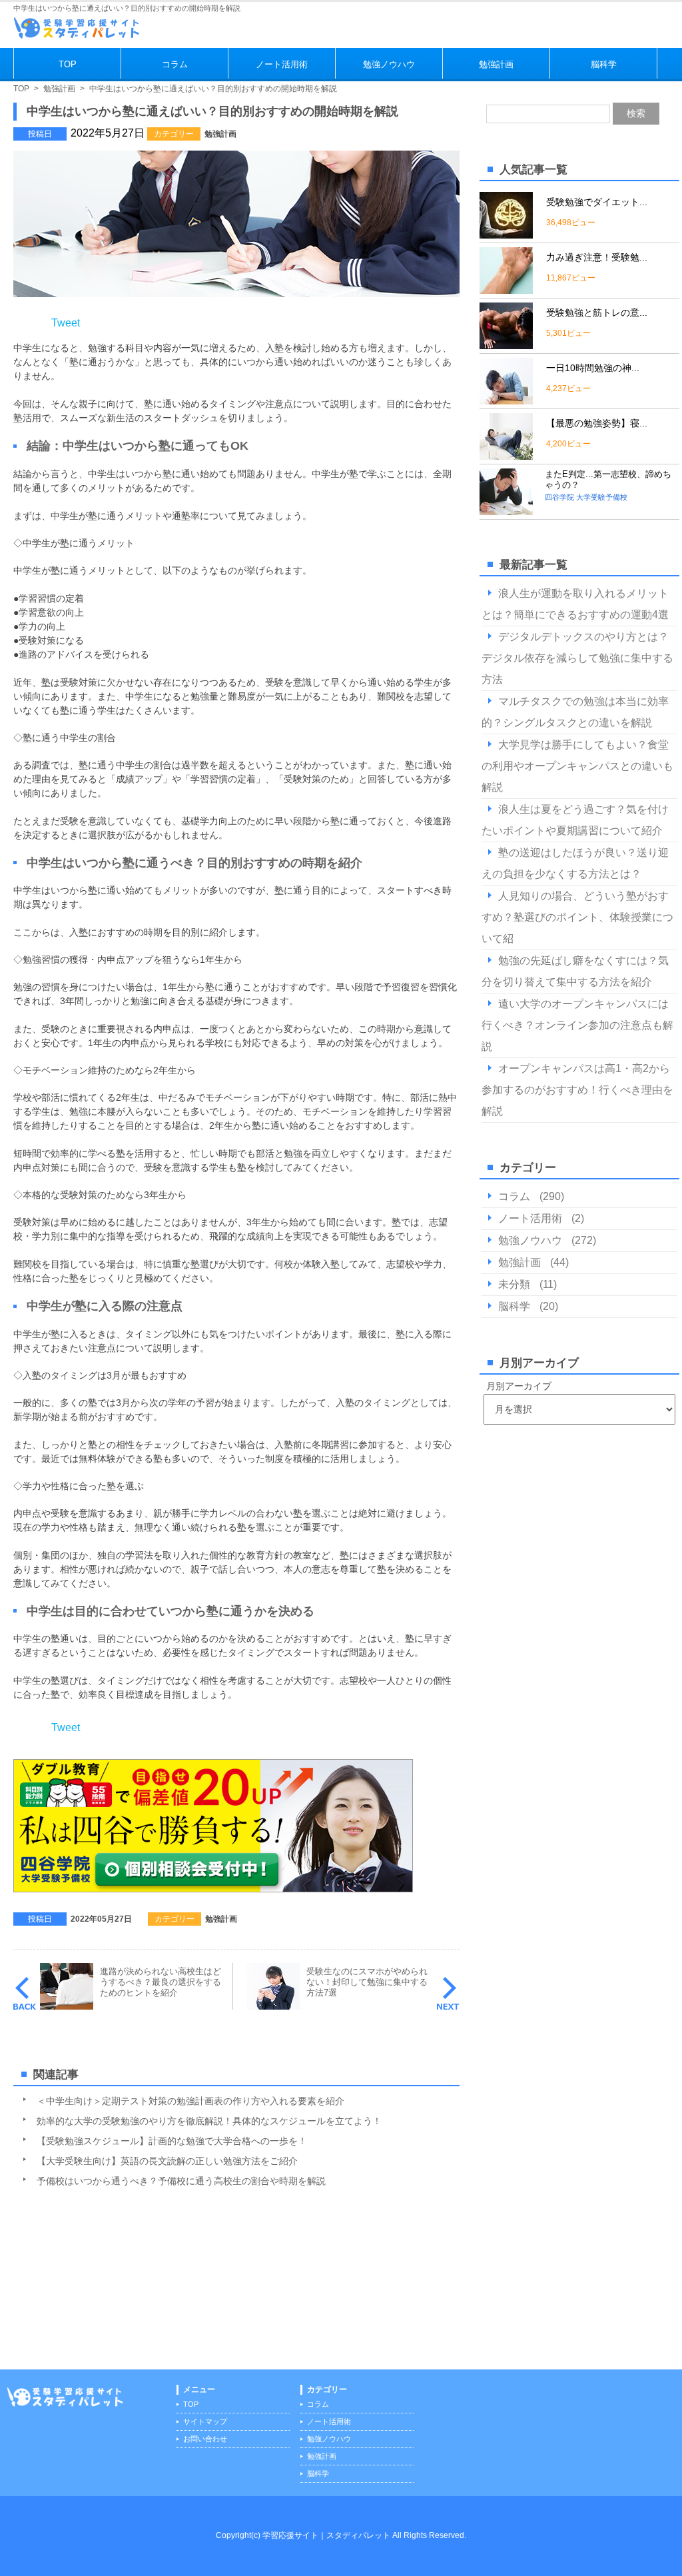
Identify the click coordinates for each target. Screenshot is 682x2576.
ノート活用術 (282, 64)
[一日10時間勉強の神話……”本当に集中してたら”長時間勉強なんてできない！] (506, 399)
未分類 (514, 1284)
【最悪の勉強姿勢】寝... (597, 423)
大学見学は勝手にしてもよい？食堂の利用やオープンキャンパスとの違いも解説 (577, 766)
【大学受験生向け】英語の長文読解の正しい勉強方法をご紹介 (167, 2161)
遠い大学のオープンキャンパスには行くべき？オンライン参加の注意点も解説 (577, 1025)
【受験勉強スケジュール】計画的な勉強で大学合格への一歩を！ (172, 2141)
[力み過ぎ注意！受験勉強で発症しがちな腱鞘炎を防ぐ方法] (506, 288)
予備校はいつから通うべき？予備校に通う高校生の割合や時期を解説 (181, 2181)
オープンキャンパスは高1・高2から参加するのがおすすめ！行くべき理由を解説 (577, 1090)
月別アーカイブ (519, 1386)
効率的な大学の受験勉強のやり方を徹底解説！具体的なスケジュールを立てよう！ (209, 2121)
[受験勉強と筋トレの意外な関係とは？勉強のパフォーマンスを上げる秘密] (506, 343)
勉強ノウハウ (389, 64)
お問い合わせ (205, 2439)
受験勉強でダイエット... (597, 202)
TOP (68, 64)
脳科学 (604, 64)
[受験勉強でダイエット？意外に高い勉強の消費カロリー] (506, 233)
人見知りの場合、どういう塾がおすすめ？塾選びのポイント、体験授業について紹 (577, 917)
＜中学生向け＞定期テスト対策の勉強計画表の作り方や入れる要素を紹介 (190, 2101)
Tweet (66, 323)
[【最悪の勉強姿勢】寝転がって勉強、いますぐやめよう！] (506, 454)
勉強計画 (496, 64)
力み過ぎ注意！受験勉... (597, 257)
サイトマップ (205, 2421)
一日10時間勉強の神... (593, 368)
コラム (175, 64)
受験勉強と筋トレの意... (597, 313)
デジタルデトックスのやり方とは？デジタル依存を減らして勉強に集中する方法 (577, 658)
